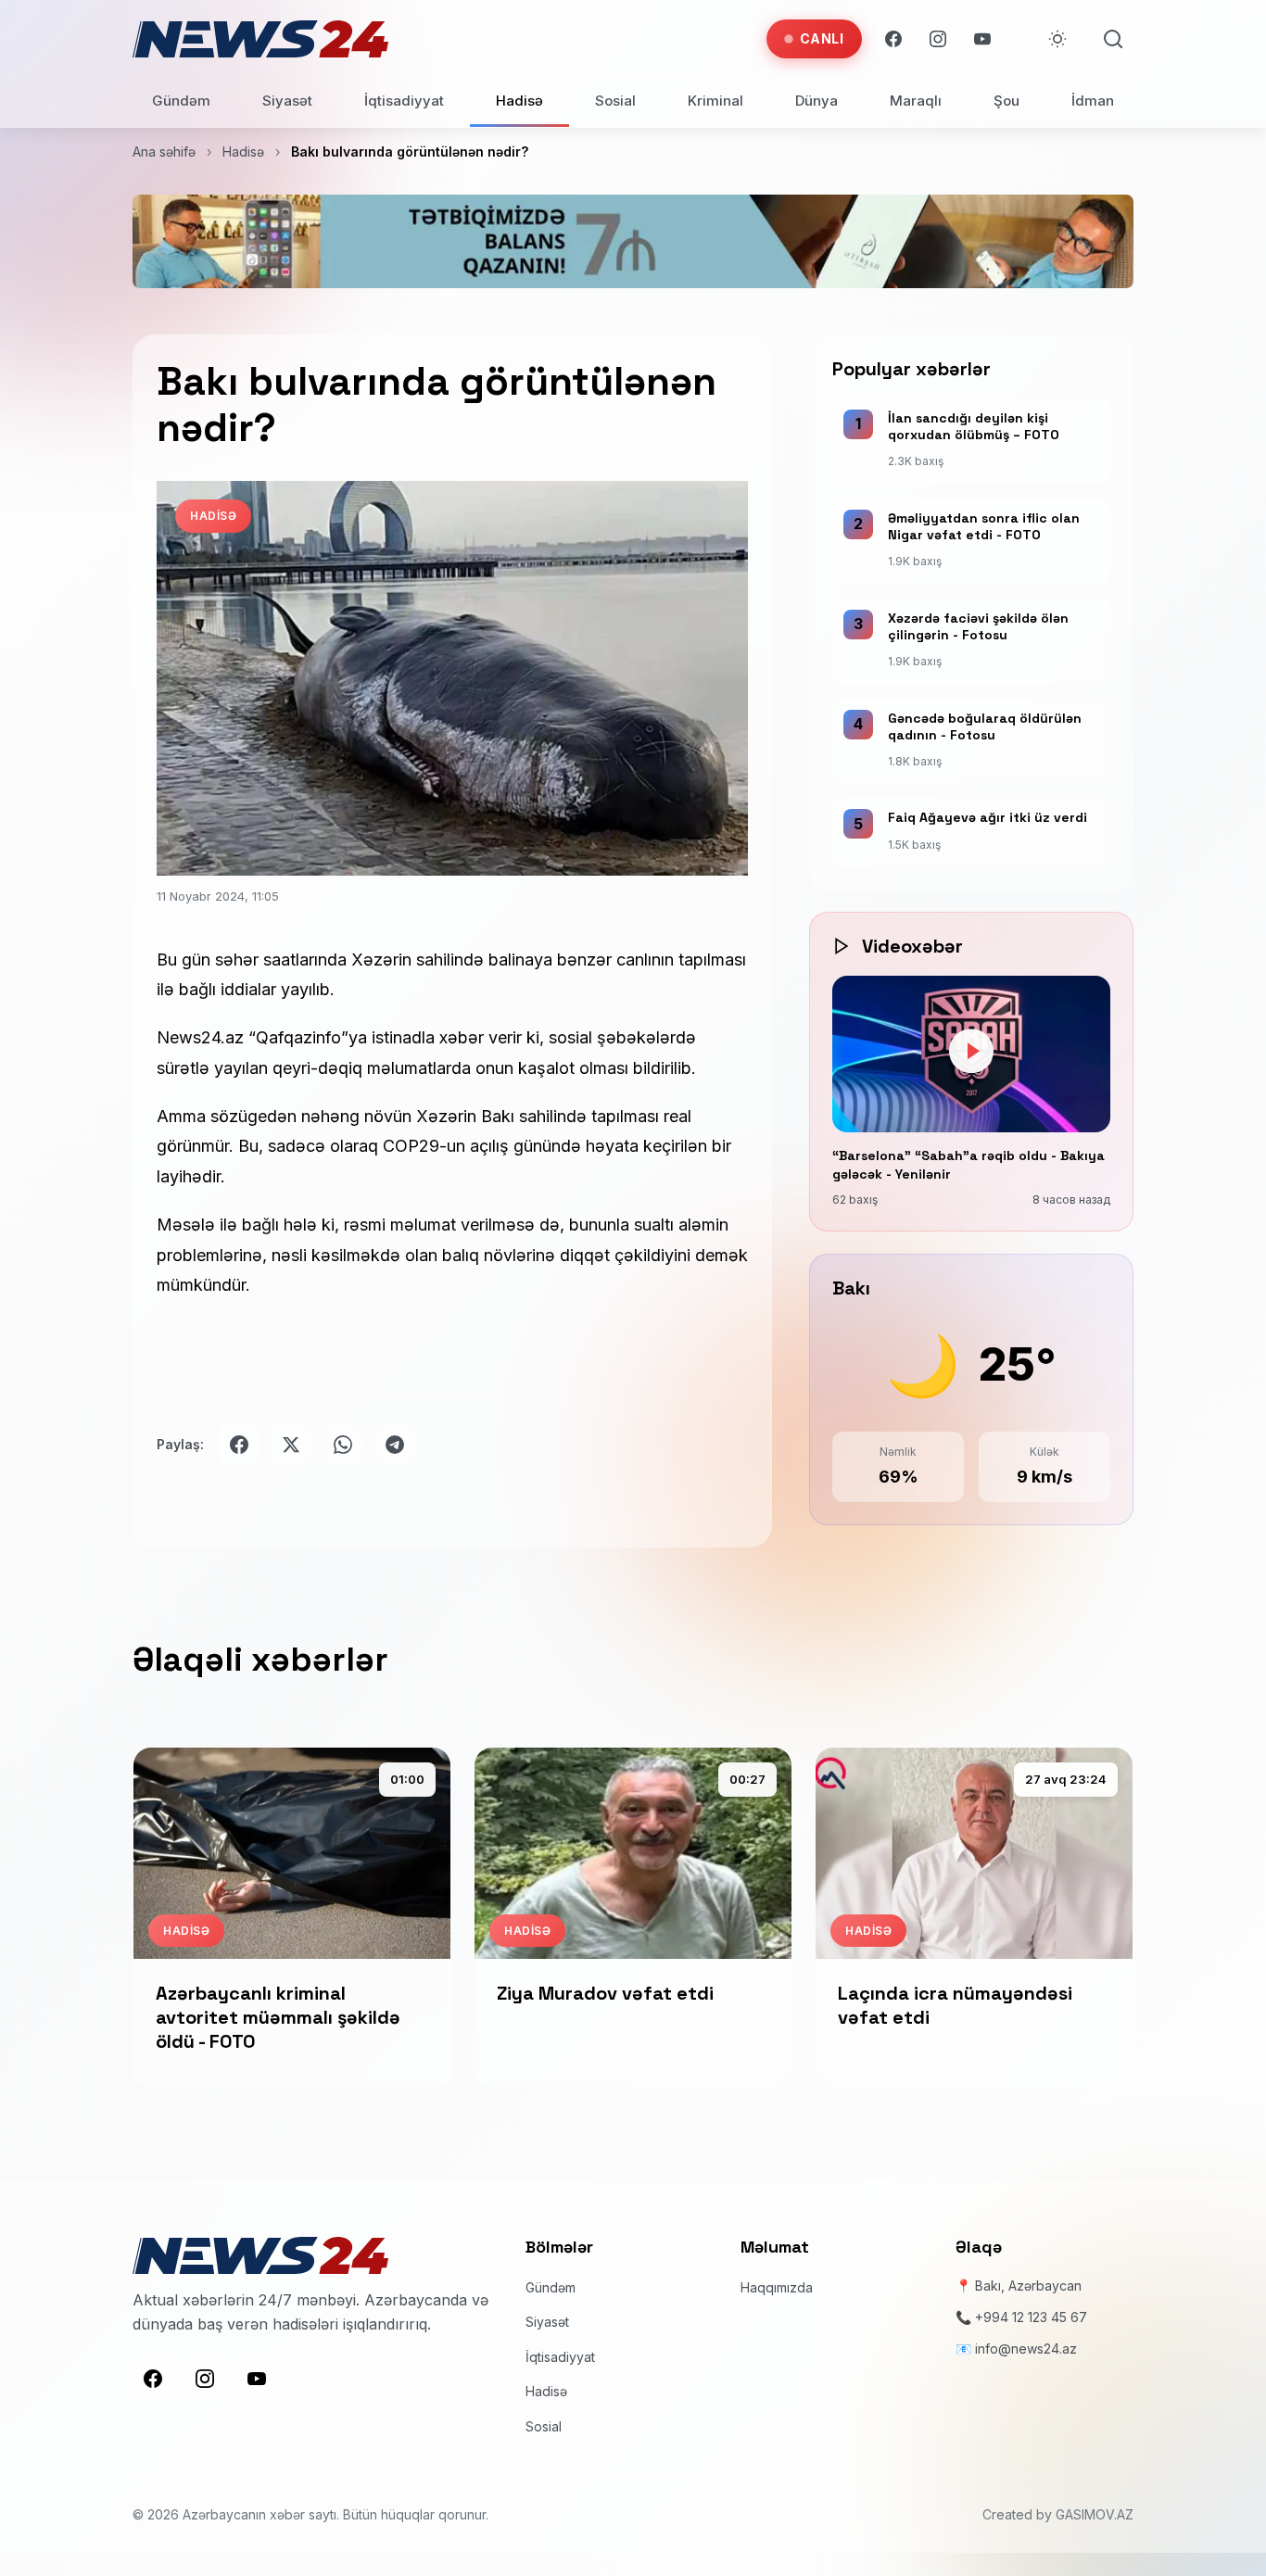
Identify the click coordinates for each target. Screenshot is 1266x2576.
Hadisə (519, 101)
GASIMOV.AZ (1095, 2514)
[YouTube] (982, 39)
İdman (1093, 101)
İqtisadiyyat (404, 101)
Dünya (817, 101)
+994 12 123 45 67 (1031, 2317)
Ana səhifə (164, 152)
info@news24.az (1026, 2349)
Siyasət (287, 101)
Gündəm (181, 101)
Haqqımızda (777, 2287)
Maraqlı (916, 101)
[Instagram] (938, 39)
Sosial (615, 101)
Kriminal (715, 101)
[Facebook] (893, 39)
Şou (1006, 101)
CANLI (822, 38)
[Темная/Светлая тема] (1057, 39)
